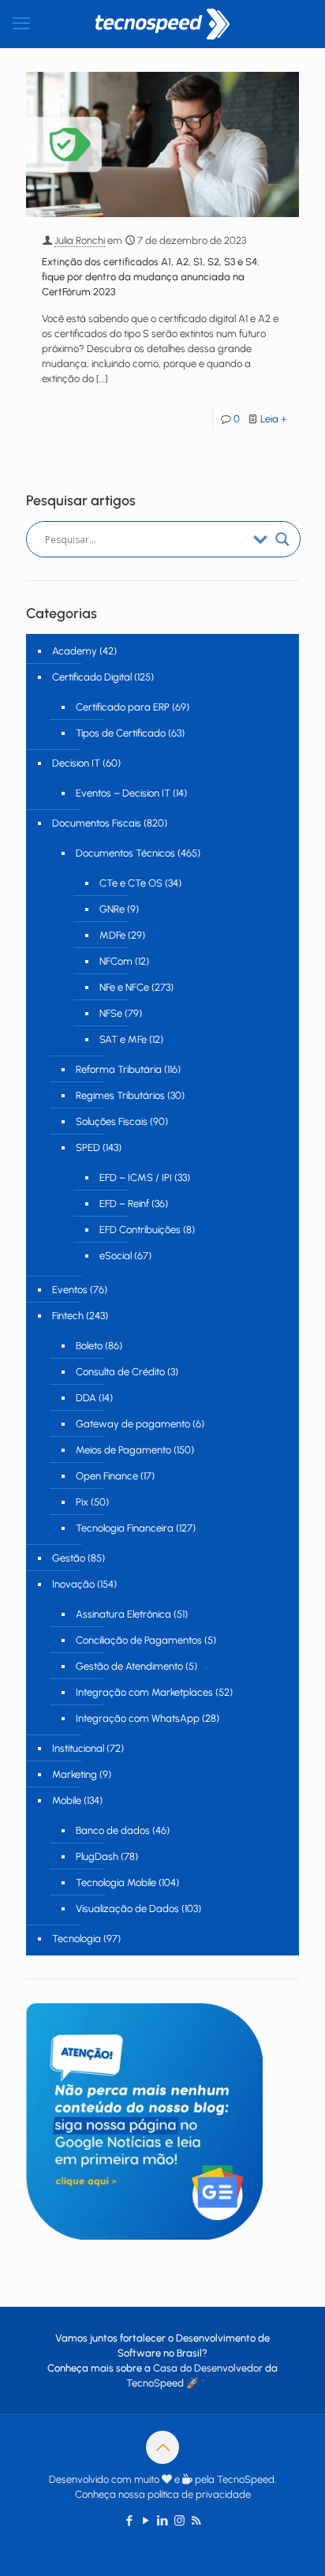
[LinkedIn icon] (163, 2521)
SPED (88, 1147)
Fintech (68, 1316)
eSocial (116, 1256)
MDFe (112, 935)
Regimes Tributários (120, 1095)
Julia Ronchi (80, 240)
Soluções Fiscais (112, 1121)
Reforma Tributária (119, 1069)
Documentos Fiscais (97, 823)
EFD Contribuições (140, 1230)
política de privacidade (199, 2494)
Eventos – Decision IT (123, 793)
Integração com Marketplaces (144, 1692)
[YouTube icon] (146, 2521)
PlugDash (97, 1856)
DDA (86, 1398)
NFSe (111, 1013)
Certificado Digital (92, 677)
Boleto (89, 1346)
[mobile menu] (21, 24)
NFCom (116, 961)
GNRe (112, 909)
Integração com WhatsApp (138, 1718)
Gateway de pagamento (133, 1424)
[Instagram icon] (179, 2521)
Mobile (67, 1800)
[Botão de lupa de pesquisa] (282, 539)
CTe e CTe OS (131, 883)
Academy (75, 651)
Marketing (75, 1774)
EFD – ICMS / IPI (136, 1177)
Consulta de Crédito (120, 1372)
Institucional (78, 1748)
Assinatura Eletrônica (123, 1614)
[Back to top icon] (162, 2447)
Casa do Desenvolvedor (208, 2368)
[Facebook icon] (130, 2521)
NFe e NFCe (124, 987)
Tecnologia (77, 1939)
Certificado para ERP (123, 707)
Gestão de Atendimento (129, 1666)
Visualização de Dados (127, 1909)
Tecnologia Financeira (125, 1528)
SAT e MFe (123, 1039)
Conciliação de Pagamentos (139, 1640)
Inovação (73, 1584)
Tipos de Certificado (121, 733)
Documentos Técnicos (125, 853)
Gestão (69, 1558)
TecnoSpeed (155, 2383)
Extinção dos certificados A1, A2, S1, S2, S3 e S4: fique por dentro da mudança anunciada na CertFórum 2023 (151, 277)
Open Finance (107, 1476)
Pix (82, 1502)
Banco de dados (113, 1830)
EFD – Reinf (124, 1204)
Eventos (70, 1290)
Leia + (274, 419)
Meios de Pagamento (123, 1450)
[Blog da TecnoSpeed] (162, 24)
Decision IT (76, 763)
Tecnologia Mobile (116, 1882)
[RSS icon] (196, 2521)
